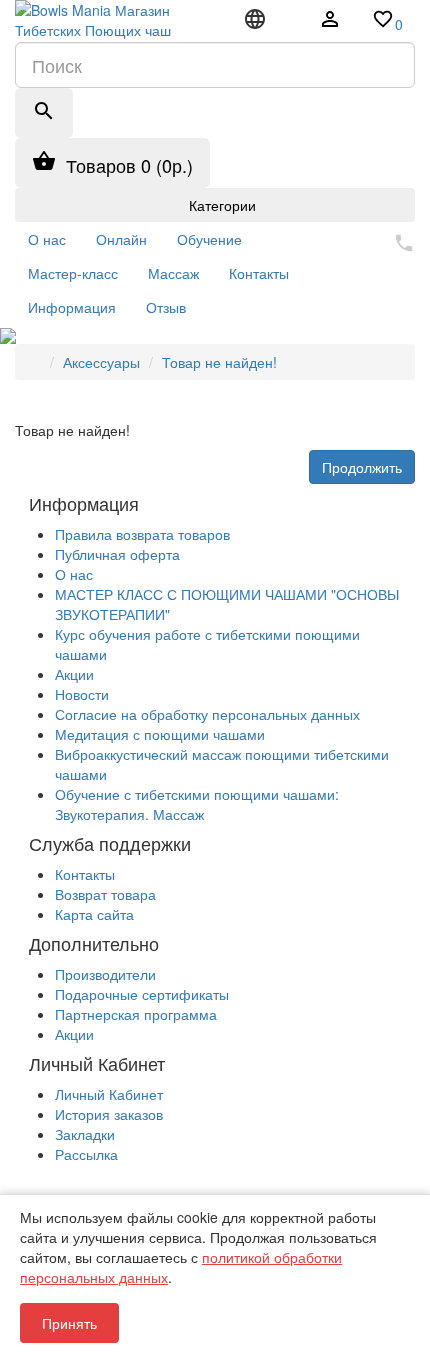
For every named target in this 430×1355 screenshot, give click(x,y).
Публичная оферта (117, 554)
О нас (74, 574)
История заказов (109, 1114)
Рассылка (86, 1154)
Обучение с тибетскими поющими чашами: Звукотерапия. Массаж (197, 804)
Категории (220, 205)
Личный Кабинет (109, 1094)
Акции (74, 674)
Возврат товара (105, 894)
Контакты (85, 874)
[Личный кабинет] (330, 21)
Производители (105, 974)
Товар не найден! (219, 362)
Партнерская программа (136, 1014)
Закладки (85, 1134)
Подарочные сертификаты (142, 994)
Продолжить (362, 467)
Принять (69, 1323)
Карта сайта (94, 914)
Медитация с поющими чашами (160, 734)
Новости (82, 694)
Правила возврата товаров (142, 534)
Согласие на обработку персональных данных (207, 714)
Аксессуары (101, 362)
